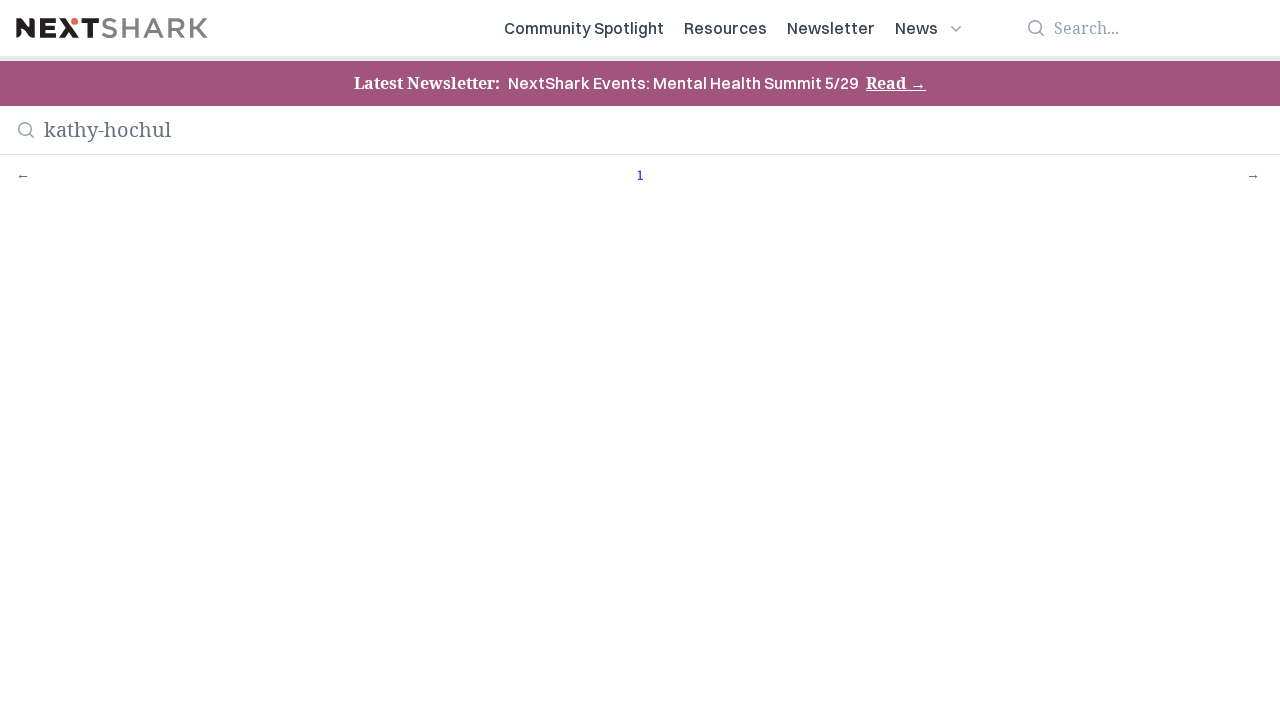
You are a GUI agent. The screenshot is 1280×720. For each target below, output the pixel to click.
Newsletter (831, 28)
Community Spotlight (584, 28)
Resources (725, 28)
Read (896, 83)
